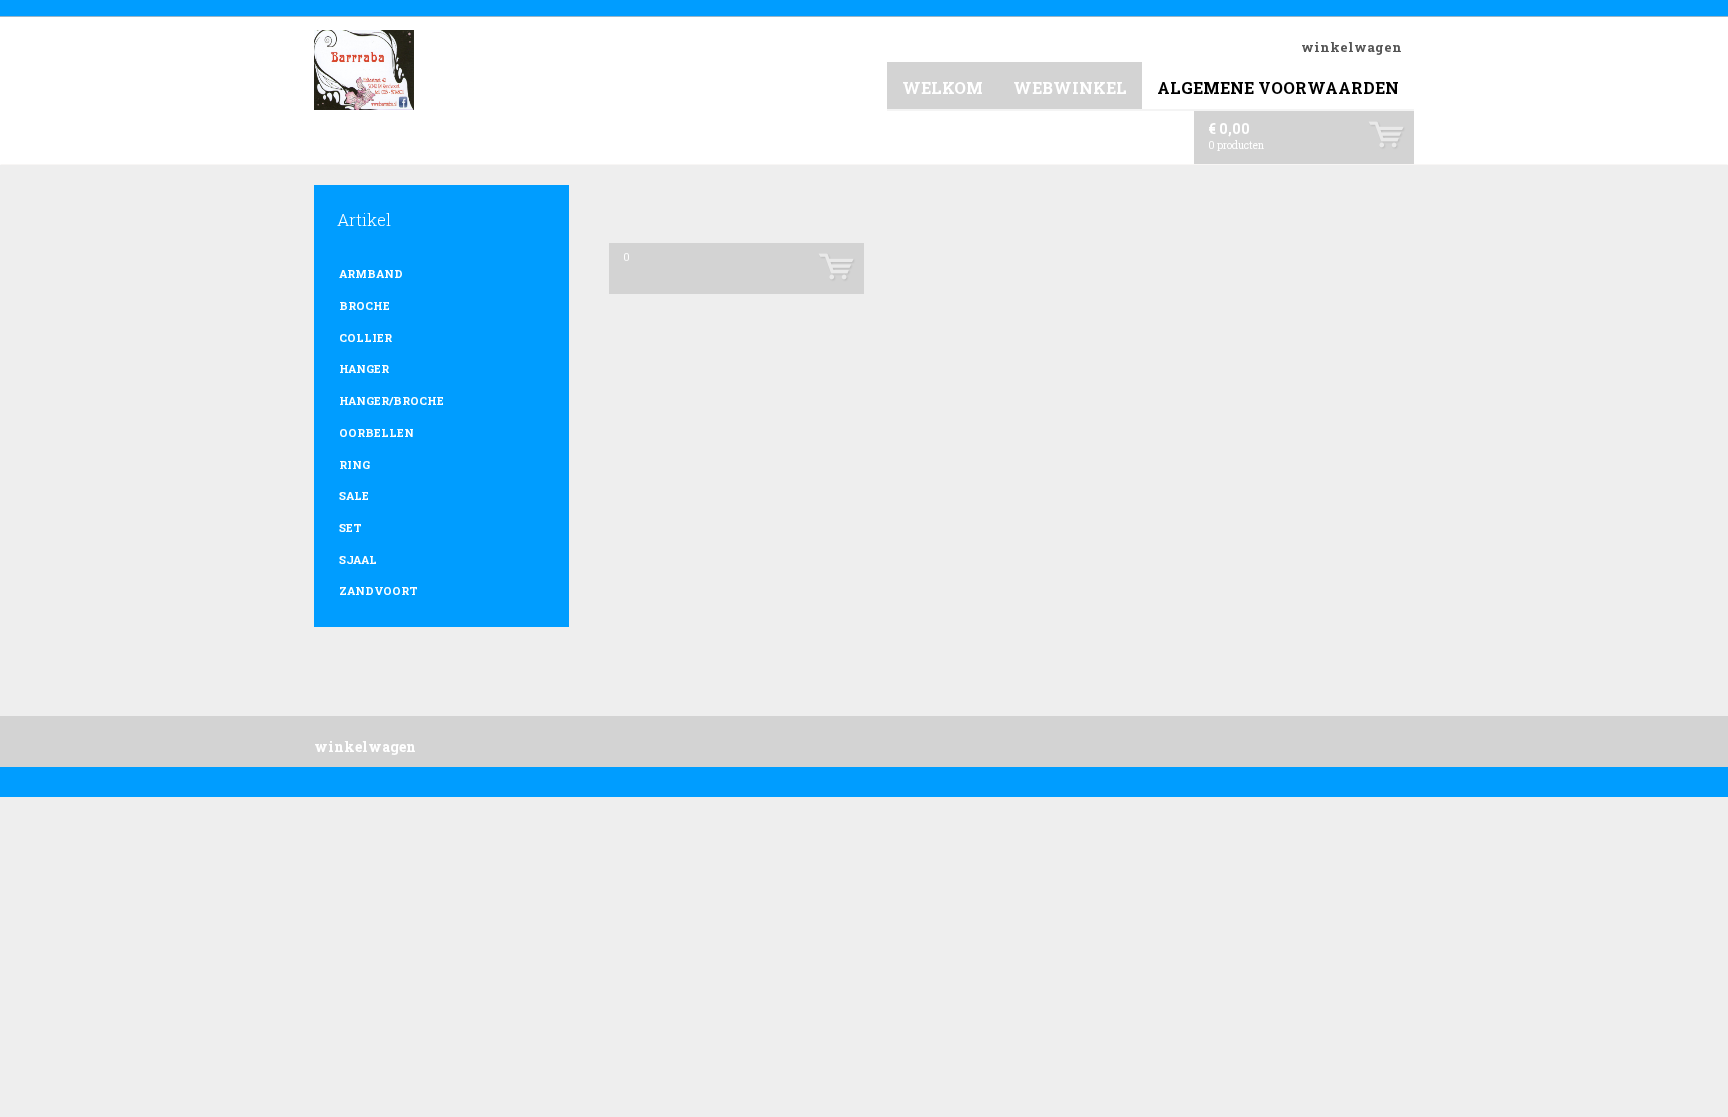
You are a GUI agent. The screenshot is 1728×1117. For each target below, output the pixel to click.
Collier (365, 337)
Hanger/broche (391, 400)
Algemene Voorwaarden (1278, 87)
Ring (354, 464)
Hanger (364, 368)
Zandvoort (378, 590)
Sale (354, 495)
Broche (364, 305)
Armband (371, 273)
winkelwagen (1351, 47)
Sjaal (358, 559)
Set (350, 527)
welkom (942, 87)
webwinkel (1070, 87)
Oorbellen (376, 432)
